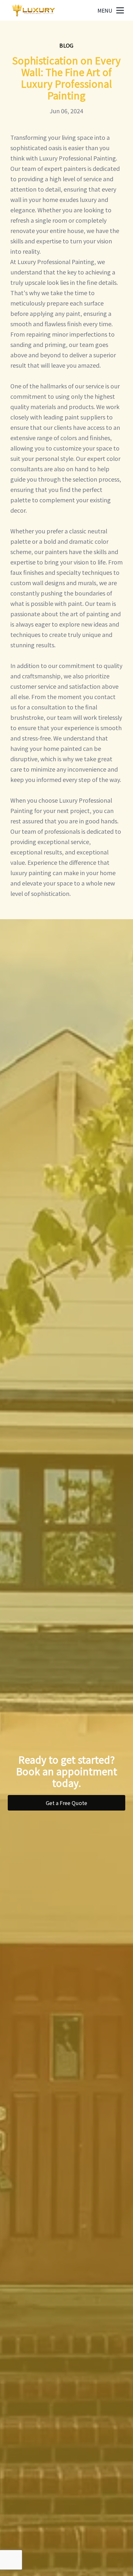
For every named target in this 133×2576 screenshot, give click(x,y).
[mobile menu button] (120, 10)
